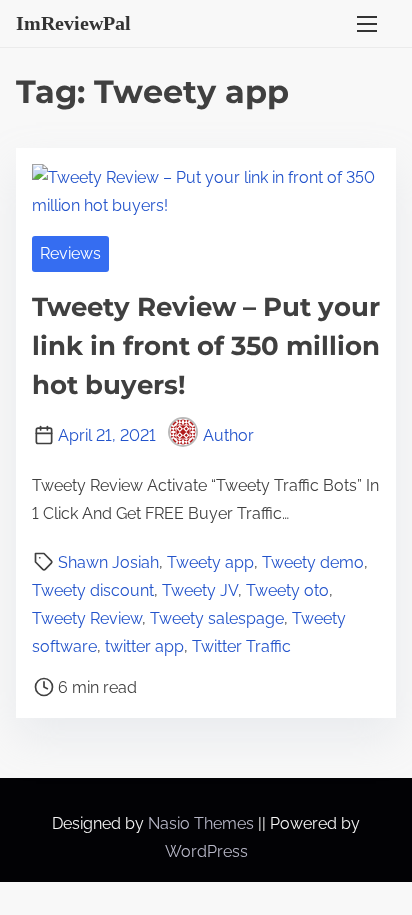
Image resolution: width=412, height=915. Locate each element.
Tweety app (210, 562)
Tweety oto (287, 590)
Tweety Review (87, 618)
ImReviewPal (73, 23)
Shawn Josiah (108, 562)
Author (228, 435)
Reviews (70, 253)
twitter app (144, 646)
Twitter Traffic (241, 646)
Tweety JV (200, 590)
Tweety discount (93, 590)
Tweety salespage (217, 618)
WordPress (206, 851)
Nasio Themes (203, 823)
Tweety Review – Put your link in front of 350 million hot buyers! (206, 346)
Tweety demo (313, 562)
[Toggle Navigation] (367, 23)
